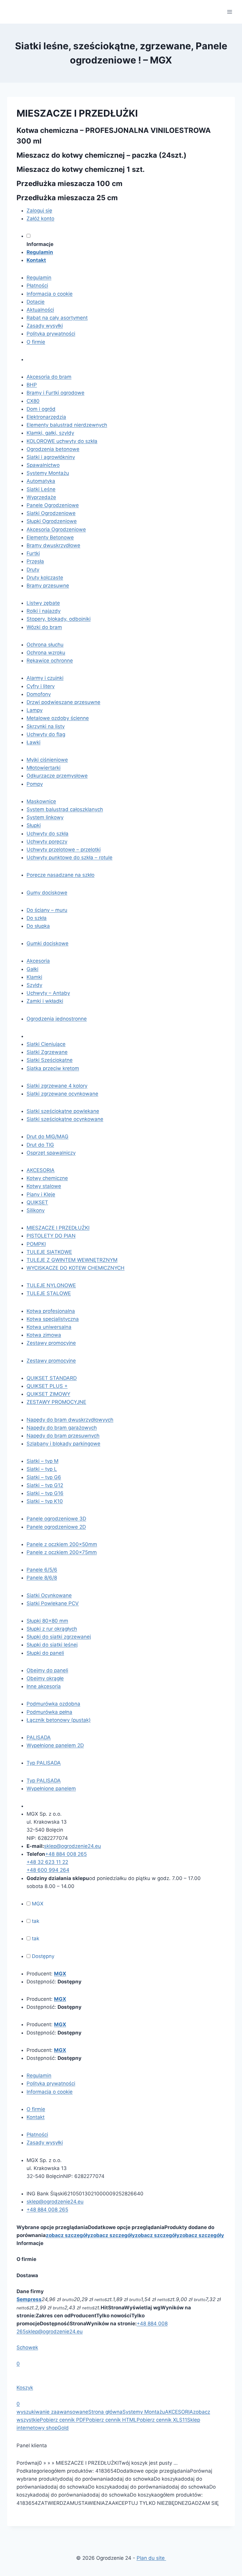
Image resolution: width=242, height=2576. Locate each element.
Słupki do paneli (45, 1653)
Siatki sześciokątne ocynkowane (65, 1119)
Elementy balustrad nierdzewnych (67, 425)
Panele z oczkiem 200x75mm (62, 1552)
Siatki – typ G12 (45, 1485)
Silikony (36, 1210)
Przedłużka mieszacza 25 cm (67, 198)
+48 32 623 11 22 (47, 1862)
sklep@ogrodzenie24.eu (54, 2332)
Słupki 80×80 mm (47, 1621)
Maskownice (41, 801)
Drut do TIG (40, 1145)
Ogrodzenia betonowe (53, 449)
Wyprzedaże (41, 497)
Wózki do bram (44, 627)
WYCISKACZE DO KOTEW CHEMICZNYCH (76, 1268)
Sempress (29, 2299)
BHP (32, 385)
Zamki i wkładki (45, 1001)
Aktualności (40, 310)
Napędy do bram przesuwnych (63, 1436)
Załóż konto (40, 219)
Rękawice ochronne (50, 661)
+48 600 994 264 (48, 1870)
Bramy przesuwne (48, 586)
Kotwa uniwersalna (49, 1327)
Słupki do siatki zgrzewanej (59, 1637)
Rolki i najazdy (44, 611)
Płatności (37, 286)
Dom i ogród (41, 409)
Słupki (34, 825)
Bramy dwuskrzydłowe (53, 545)
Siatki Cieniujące (46, 1044)
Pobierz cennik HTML (111, 2420)
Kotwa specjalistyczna (53, 1319)
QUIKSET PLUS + (47, 1386)
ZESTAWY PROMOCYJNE (56, 1402)
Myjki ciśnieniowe (47, 760)
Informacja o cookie (50, 294)
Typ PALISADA (44, 1763)
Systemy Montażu (48, 473)
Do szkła (37, 918)
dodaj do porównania (85, 2479)
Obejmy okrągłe (45, 1678)
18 (101, 2471)
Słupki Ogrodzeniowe (52, 521)
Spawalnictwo (43, 465)
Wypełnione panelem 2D (55, 1745)
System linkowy (45, 817)
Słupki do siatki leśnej (52, 1645)
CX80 (33, 401)
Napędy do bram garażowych (62, 1428)
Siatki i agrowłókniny (51, 457)
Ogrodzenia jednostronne (57, 1019)
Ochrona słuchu (45, 645)
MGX (60, 1974)
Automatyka (41, 481)
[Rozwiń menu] (229, 12)
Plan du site (151, 2558)
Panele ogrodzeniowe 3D (56, 1519)
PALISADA (39, 1737)
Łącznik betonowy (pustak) (59, 1720)
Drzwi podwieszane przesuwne (63, 702)
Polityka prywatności (51, 334)
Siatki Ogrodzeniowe (51, 513)
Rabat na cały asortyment (57, 318)
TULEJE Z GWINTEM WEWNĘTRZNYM (72, 1260)
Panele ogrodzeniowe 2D (56, 1527)
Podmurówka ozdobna (53, 1704)
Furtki (33, 553)
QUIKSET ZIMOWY (48, 1394)
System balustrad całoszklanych (65, 809)
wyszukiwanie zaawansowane (52, 2412)
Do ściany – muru (47, 910)
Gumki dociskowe (48, 943)
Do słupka (38, 926)
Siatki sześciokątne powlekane (63, 1111)
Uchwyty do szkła (48, 834)
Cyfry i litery (41, 686)
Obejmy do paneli (47, 1670)
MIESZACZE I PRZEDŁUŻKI (58, 1228)
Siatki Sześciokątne (50, 1060)
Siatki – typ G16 (45, 1493)
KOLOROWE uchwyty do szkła (62, 441)
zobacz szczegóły (68, 2235)
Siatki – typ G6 (44, 1477)
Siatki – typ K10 (45, 1501)
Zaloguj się (39, 211)
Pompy (35, 784)
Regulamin (39, 278)
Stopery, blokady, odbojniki (59, 619)
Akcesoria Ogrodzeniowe (56, 529)
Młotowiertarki (44, 768)
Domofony (39, 694)
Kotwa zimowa (44, 1335)
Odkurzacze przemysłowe (57, 776)
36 (107, 2471)
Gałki (32, 969)
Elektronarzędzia (46, 417)
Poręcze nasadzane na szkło (60, 875)
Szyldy (34, 985)
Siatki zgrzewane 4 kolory (57, 1086)
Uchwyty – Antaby (48, 993)
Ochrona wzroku (46, 653)
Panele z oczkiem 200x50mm (62, 1544)
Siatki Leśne (41, 489)
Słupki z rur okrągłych (52, 1629)
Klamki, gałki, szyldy (50, 433)
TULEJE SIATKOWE (49, 1252)
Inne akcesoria (44, 1686)
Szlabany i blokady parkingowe (63, 1444)
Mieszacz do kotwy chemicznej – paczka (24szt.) (102, 155)
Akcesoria (38, 961)
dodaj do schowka (132, 2479)
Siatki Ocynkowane (49, 1595)
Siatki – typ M (42, 1461)
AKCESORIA (41, 1170)
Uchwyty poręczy (47, 842)
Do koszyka (167, 2479)
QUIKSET (37, 1202)
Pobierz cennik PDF (63, 2420)
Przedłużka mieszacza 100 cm (70, 184)
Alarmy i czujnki (45, 678)
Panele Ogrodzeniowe (53, 505)
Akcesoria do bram (49, 377)
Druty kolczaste (45, 578)
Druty (33, 570)
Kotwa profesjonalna (51, 1311)
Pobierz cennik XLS (160, 2420)
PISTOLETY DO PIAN (51, 1236)
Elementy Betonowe (50, 537)
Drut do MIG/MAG (48, 1137)
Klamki (34, 977)
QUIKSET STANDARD (52, 1378)
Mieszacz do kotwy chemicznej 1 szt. (81, 169)
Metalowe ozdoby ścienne (58, 718)
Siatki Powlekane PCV (53, 1603)
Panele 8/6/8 (42, 1578)
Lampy (35, 710)
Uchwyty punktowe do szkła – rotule (70, 857)
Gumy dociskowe (47, 893)
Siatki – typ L (42, 1469)
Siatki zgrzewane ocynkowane (62, 1094)
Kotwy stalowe (44, 1186)
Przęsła (35, 561)
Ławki (33, 742)
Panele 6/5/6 (42, 1570)
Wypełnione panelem (51, 1788)
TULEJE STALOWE (49, 1293)
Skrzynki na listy (46, 726)
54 (113, 2471)
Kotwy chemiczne (47, 1178)
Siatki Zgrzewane (47, 1052)
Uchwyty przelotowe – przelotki (64, 850)
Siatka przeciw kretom (53, 1068)
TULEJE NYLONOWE (51, 1285)
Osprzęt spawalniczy (51, 1153)
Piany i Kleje (41, 1194)
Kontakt (36, 2117)
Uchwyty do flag (46, 734)
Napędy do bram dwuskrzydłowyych (70, 1420)
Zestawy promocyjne (51, 1343)
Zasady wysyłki (45, 326)
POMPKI (36, 1244)
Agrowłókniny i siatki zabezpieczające (71, 1036)
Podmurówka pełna (49, 1712)
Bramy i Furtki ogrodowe (55, 393)
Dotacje (36, 302)
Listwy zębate (43, 603)
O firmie (36, 342)
